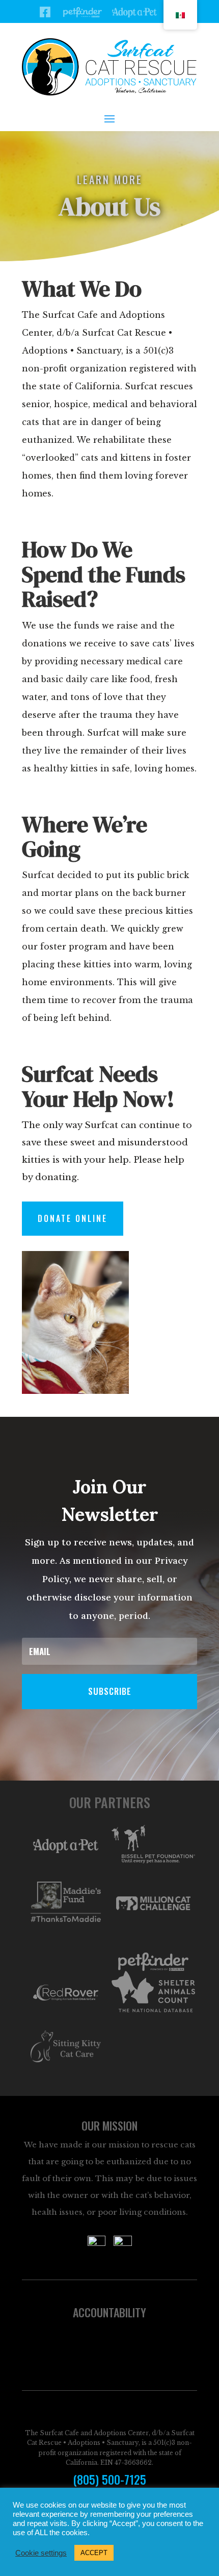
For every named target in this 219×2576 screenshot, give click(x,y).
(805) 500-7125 (109, 2480)
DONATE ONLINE (73, 1218)
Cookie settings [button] (41, 2553)
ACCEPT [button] (94, 2553)
